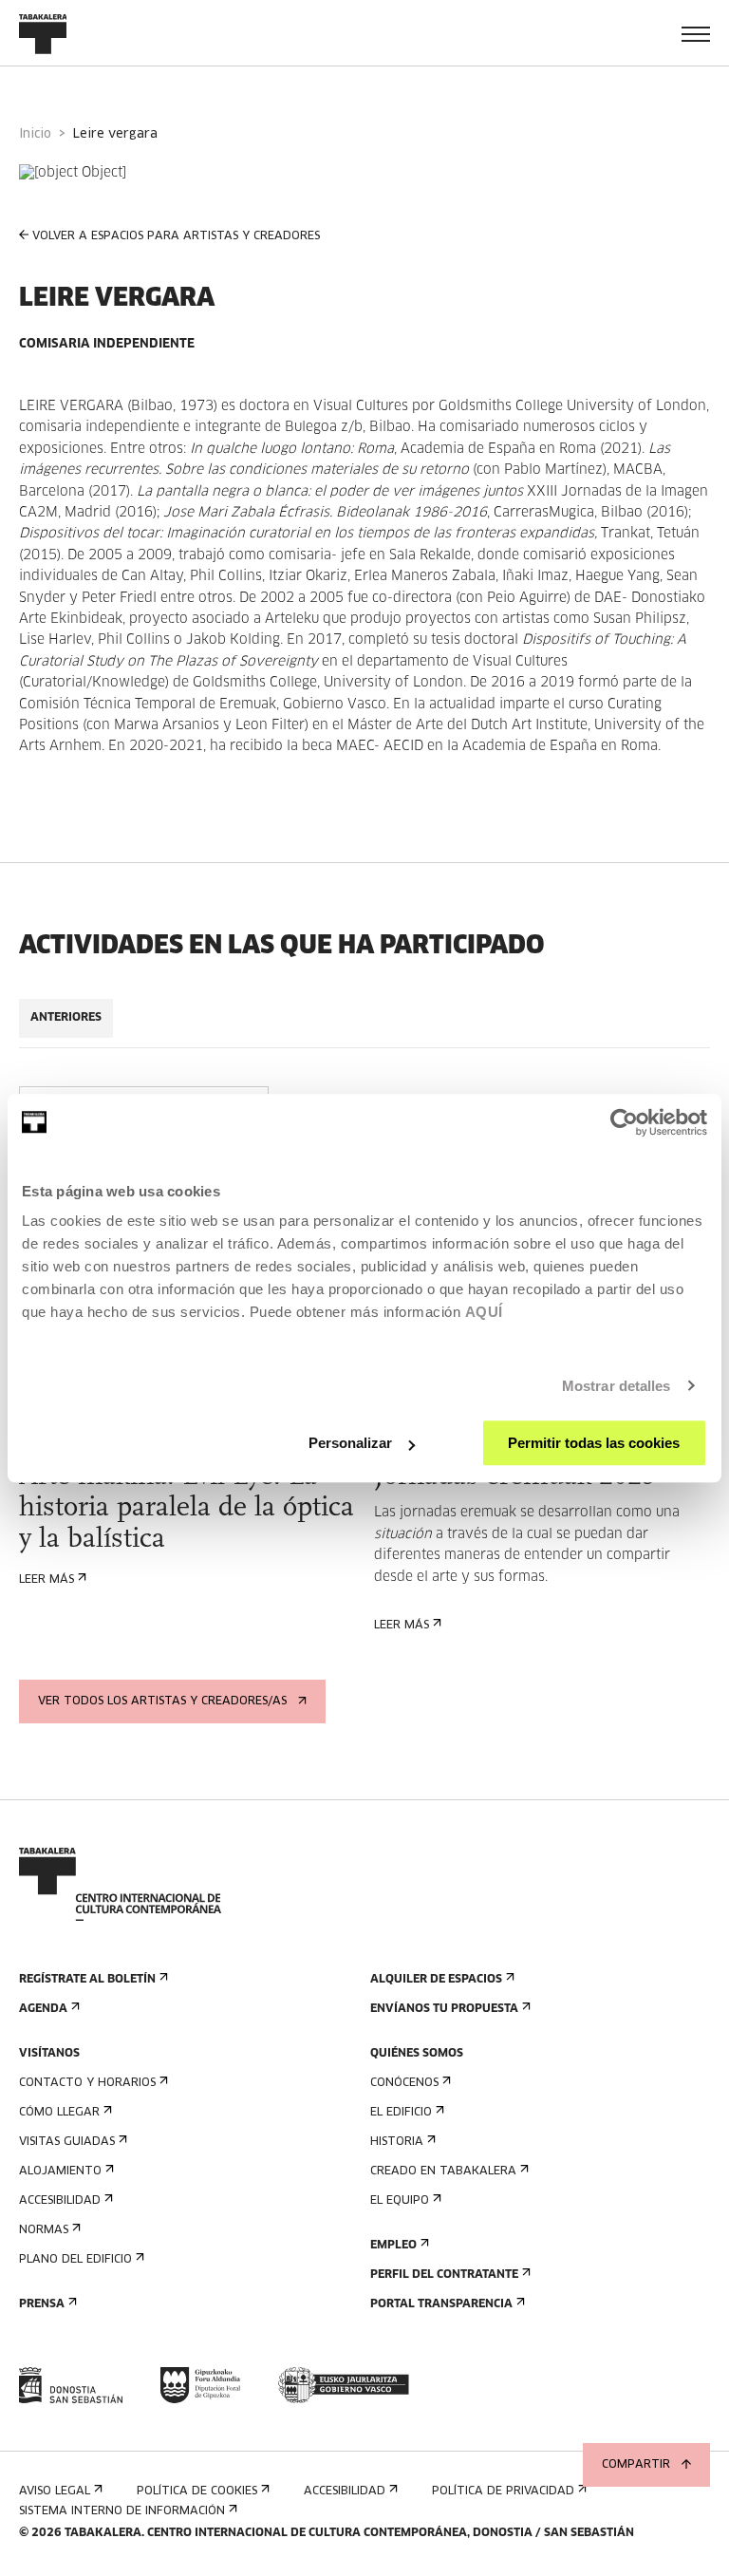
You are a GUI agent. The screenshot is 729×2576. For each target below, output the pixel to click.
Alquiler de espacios (436, 1980)
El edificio (401, 2113)
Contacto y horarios (87, 2083)
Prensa (42, 2304)
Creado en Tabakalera (443, 2172)
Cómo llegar (59, 2113)
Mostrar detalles (617, 1386)
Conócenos (404, 2083)
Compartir (636, 2465)
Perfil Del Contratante (444, 2275)
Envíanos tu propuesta (444, 2009)
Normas (44, 2230)
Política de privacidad (503, 2491)
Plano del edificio (75, 2260)
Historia (397, 2142)
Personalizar (350, 1443)
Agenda (43, 2009)
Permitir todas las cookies (594, 1443)
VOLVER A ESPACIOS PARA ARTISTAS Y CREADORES (176, 236)
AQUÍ (484, 1312)
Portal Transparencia (441, 2304)
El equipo (400, 2201)
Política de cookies (197, 2491)
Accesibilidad (60, 2201)
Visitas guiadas (67, 2142)
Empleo (393, 2246)
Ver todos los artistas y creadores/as (162, 1702)
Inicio (35, 134)
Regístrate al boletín (87, 1980)
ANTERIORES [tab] (66, 1018)
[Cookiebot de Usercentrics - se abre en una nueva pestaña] (624, 1122)
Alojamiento (60, 2172)
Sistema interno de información (122, 2511)
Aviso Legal (55, 2491)
